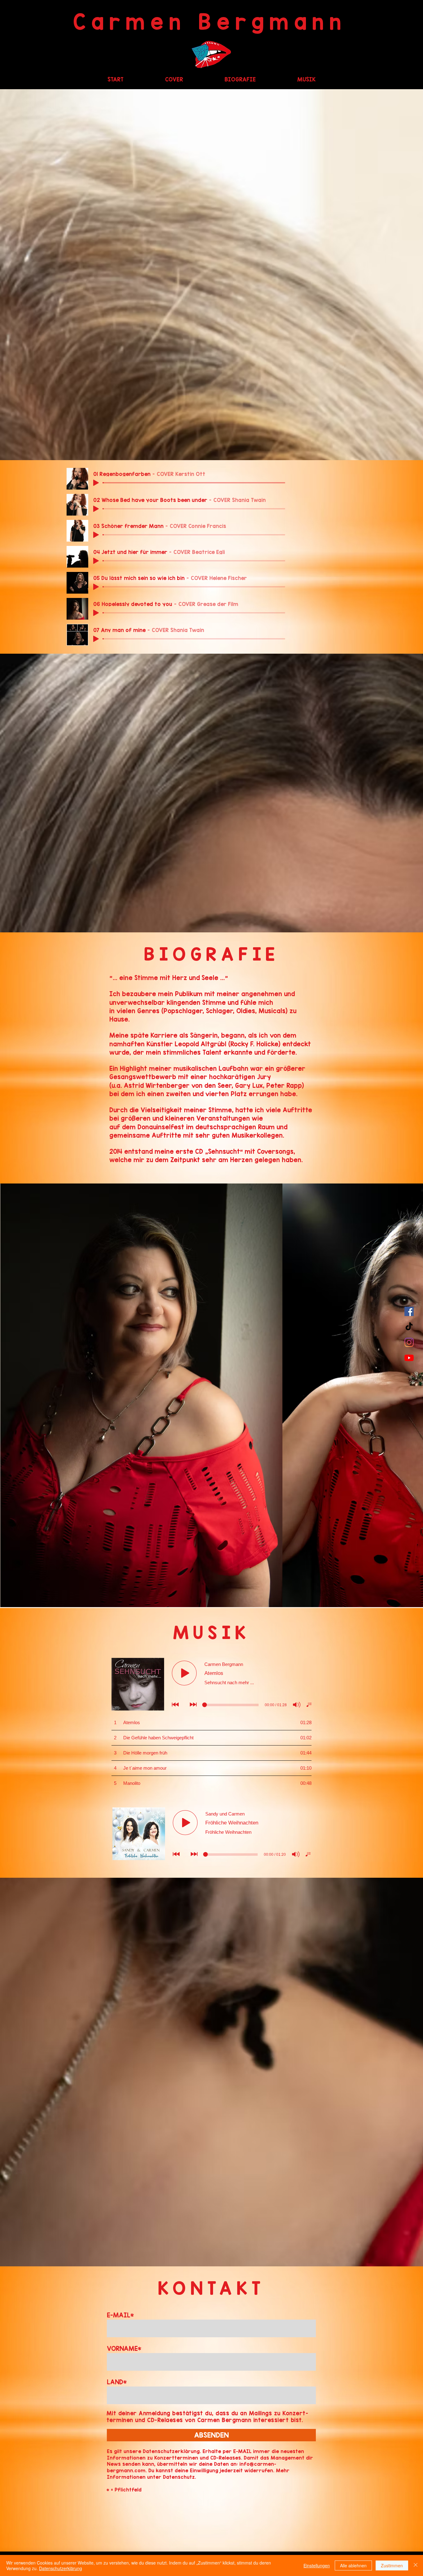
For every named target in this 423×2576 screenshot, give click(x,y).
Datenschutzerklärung (61, 2568)
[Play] (96, 483)
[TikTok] (409, 1327)
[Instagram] (409, 1342)
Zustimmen (392, 2565)
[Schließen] (416, 2565)
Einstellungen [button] (317, 2565)
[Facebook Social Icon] (409, 1311)
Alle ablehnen (353, 2565)
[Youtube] (409, 1358)
